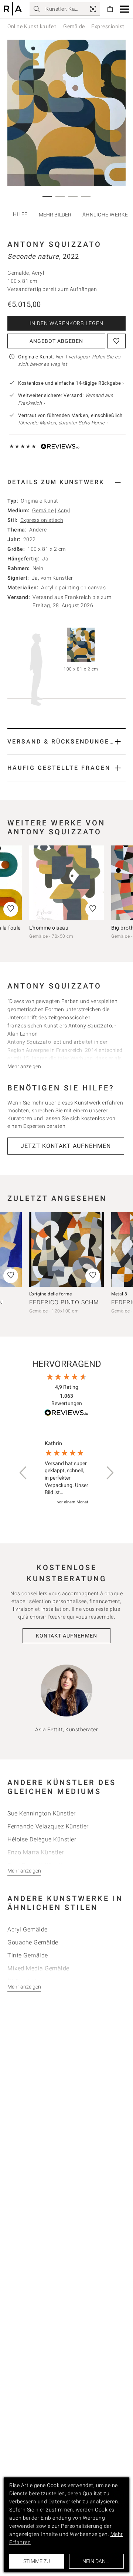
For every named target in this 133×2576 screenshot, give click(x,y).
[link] (93, 9)
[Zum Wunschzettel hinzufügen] (116, 341)
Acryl (64, 510)
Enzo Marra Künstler (36, 1852)
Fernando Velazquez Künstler (48, 1826)
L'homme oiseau (49, 928)
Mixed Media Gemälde (38, 1968)
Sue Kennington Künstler (42, 1813)
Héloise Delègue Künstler (42, 1839)
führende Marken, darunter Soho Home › (63, 423)
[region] (66, 1473)
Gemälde (74, 26)
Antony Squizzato (54, 244)
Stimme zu (37, 2561)
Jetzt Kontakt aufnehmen (66, 1146)
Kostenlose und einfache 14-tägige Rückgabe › (71, 383)
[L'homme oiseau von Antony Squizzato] (66, 883)
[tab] (66, 482)
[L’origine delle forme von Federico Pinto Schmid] (66, 1249)
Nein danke (97, 2561)
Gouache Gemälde (33, 1942)
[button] (125, 9)
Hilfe (20, 214)
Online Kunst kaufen (32, 26)
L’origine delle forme (51, 1294)
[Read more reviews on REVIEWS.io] (66, 1414)
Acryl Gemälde (28, 1929)
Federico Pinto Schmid (67, 1302)
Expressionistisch (42, 520)
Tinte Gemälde (28, 1955)
